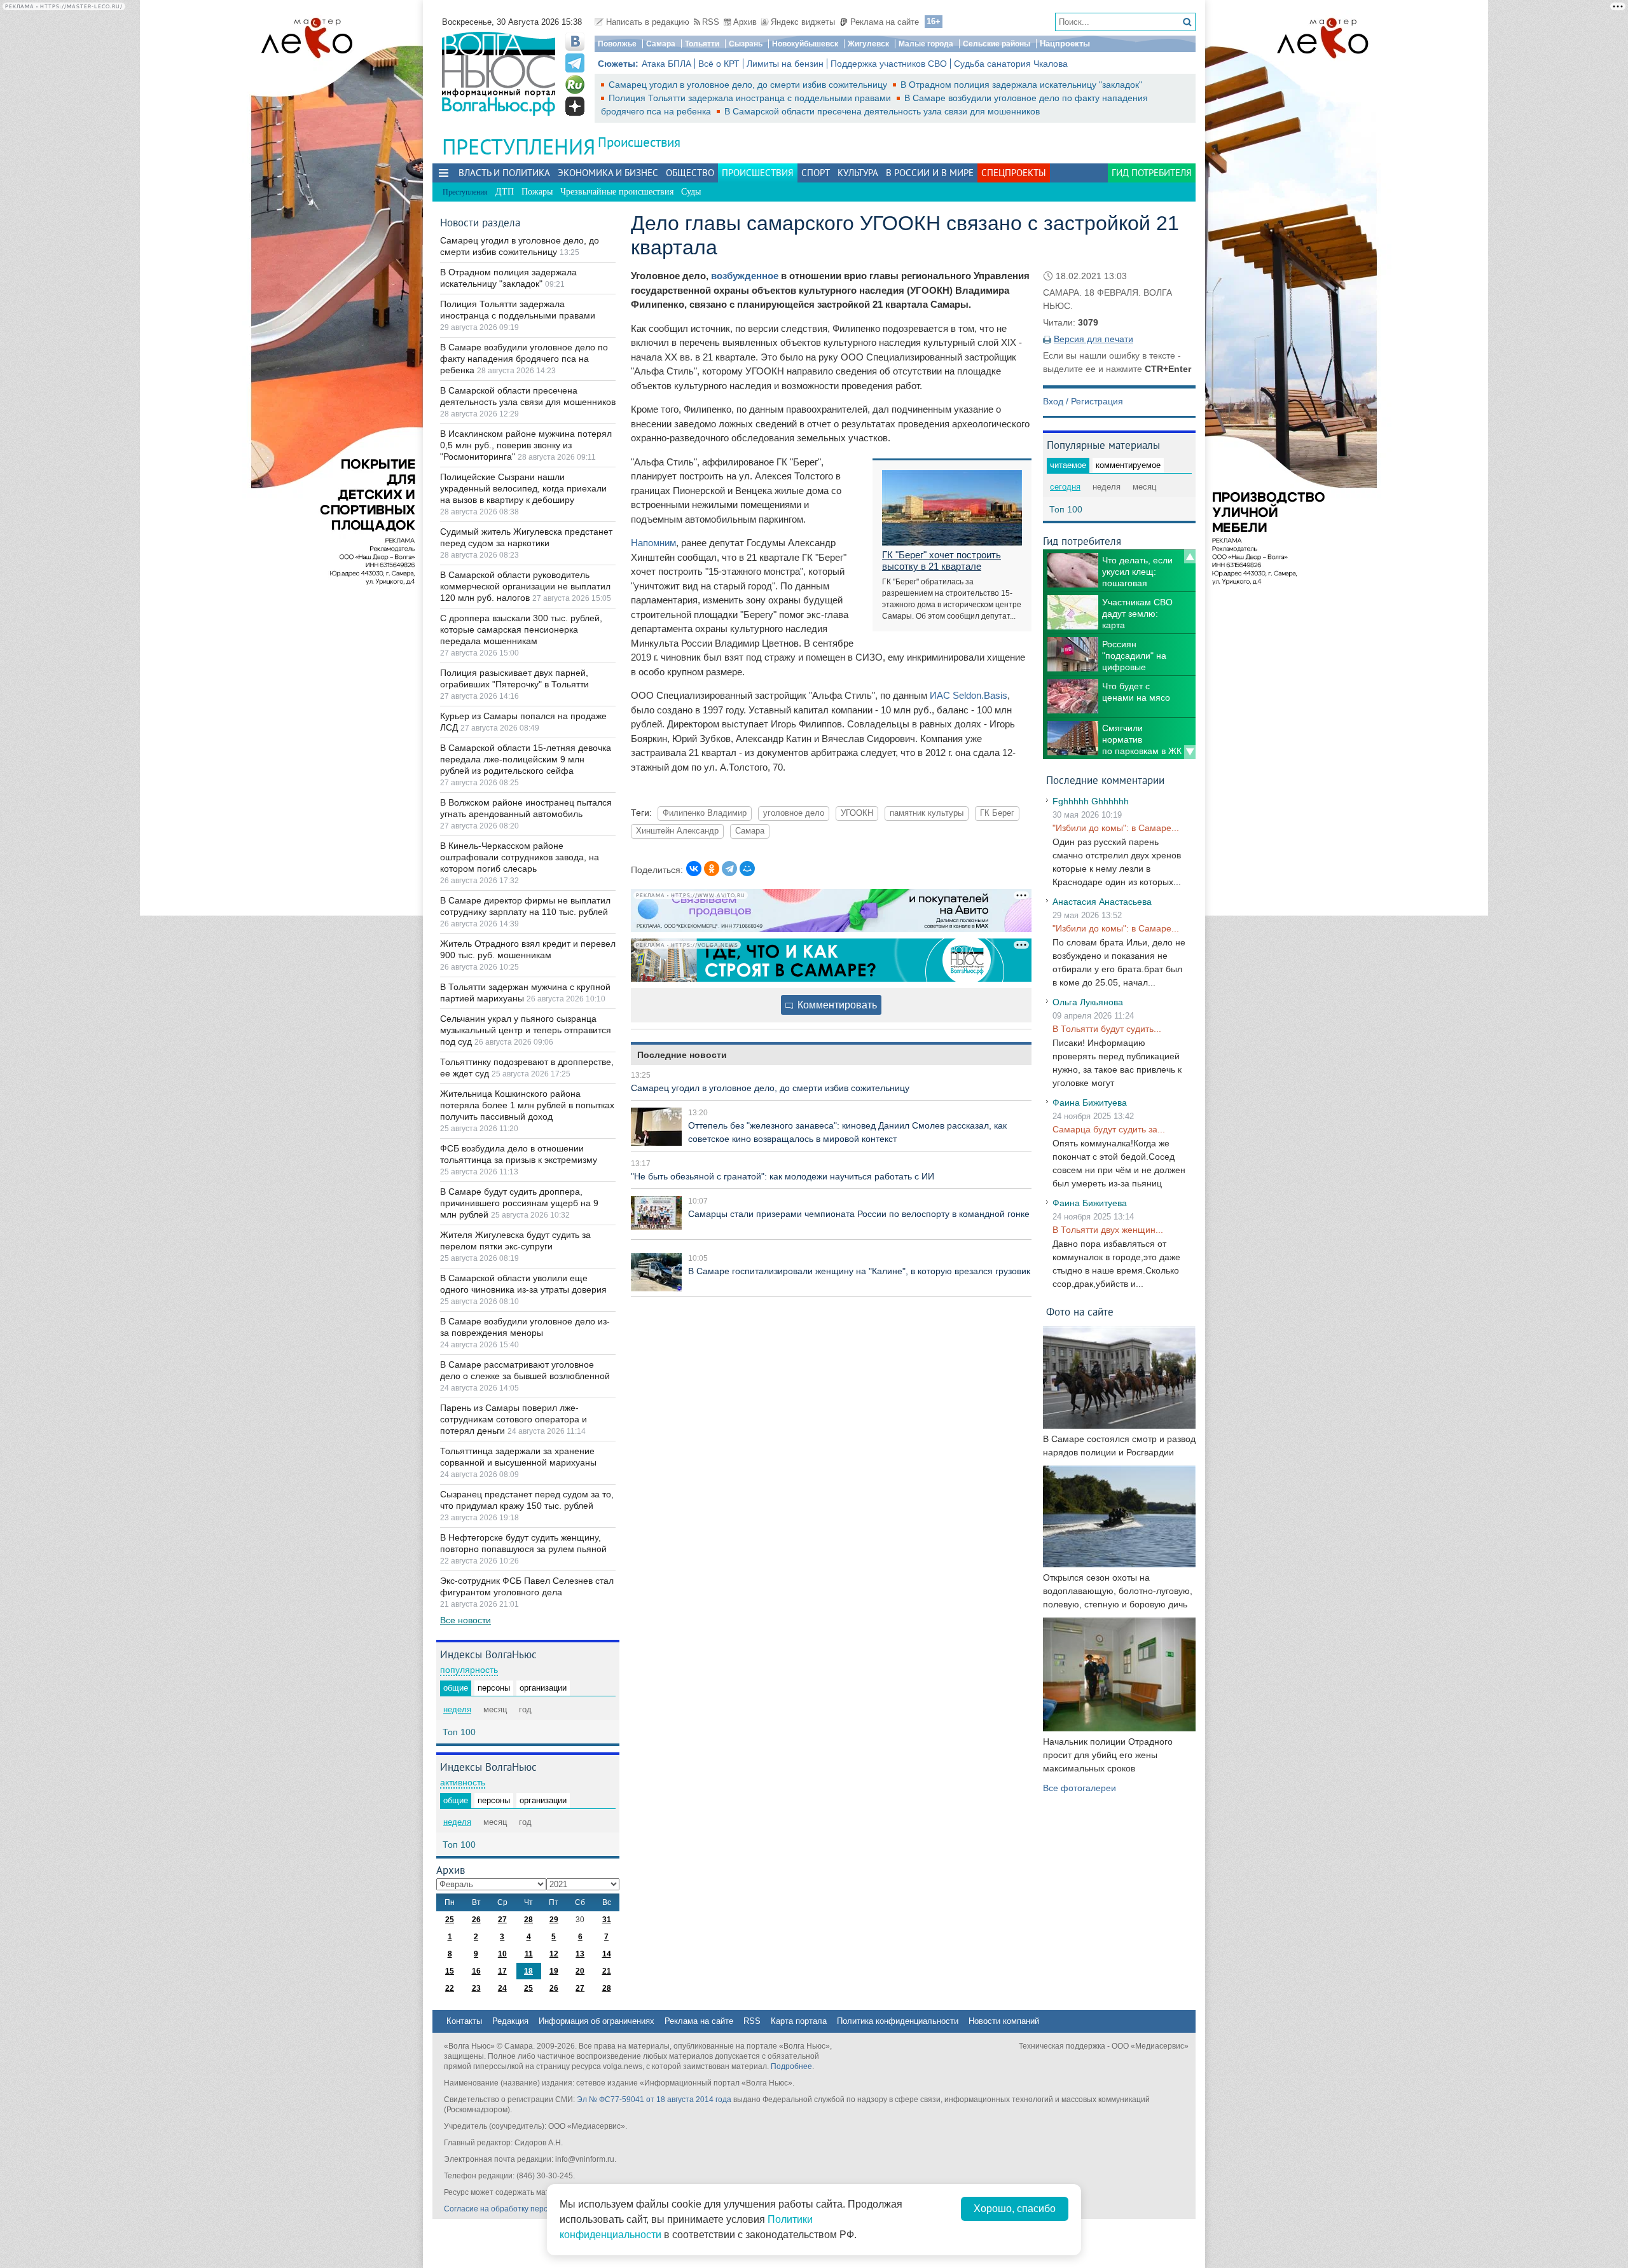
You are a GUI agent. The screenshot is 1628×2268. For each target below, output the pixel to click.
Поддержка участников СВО (889, 64)
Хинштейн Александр (677, 831)
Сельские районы (997, 44)
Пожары (537, 192)
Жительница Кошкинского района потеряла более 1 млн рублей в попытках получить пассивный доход (527, 1105)
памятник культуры (927, 813)
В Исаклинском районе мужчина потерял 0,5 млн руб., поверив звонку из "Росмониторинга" (526, 445)
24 (502, 1988)
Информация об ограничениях (597, 2021)
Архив (745, 22)
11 (529, 1954)
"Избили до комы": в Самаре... (1116, 828)
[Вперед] (1190, 752)
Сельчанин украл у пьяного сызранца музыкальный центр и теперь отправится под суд (526, 1030)
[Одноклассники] (712, 869)
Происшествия (639, 142)
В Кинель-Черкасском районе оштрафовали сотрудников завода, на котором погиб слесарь (520, 857)
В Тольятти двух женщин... (1108, 1230)
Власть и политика (504, 173)
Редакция (510, 2021)
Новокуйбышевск (805, 44)
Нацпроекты (1065, 44)
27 (502, 1920)
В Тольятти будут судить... (1107, 1029)
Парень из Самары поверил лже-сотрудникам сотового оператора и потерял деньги (514, 1419)
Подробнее (791, 2066)
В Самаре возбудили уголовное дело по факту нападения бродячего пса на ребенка (524, 359)
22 (450, 1988)
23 (476, 1988)
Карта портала (799, 2021)
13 (580, 1954)
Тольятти (702, 44)
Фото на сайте (1080, 1311)
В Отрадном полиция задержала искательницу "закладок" (1021, 85)
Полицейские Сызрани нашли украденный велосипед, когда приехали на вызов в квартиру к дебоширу (523, 488)
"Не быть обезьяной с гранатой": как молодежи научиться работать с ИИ (783, 1176)
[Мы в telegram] (575, 63)
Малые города (926, 44)
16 (476, 1971)
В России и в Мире (930, 173)
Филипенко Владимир (705, 813)
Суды (691, 192)
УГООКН (857, 813)
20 (580, 1971)
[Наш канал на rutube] (575, 85)
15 (450, 1971)
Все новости (466, 1620)
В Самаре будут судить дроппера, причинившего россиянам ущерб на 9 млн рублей (519, 1203)
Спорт (816, 173)
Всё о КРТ (719, 64)
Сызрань (746, 44)
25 (450, 1920)
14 (607, 1954)
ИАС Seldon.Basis (969, 695)
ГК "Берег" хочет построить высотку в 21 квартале (942, 560)
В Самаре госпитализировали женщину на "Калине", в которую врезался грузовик (859, 1271)
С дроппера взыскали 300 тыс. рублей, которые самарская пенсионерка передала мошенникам (521, 629)
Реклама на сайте (885, 22)
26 (476, 1920)
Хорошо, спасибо (1015, 2209)
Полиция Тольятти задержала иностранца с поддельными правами (751, 98)
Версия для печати (1093, 339)
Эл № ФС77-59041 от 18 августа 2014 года (654, 2100)
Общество (690, 173)
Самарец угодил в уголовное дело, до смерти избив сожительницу (749, 85)
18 (528, 1971)
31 (607, 1920)
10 (502, 1954)
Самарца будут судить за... (1109, 1129)
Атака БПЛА (666, 64)
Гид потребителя (1152, 173)
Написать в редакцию (648, 22)
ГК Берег (997, 813)
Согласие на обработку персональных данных (528, 2209)
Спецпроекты (1014, 173)
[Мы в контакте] (575, 41)
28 (528, 1920)
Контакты (464, 2021)
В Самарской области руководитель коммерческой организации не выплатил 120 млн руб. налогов (525, 586)
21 (607, 1971)
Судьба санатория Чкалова (1011, 64)
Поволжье (617, 44)
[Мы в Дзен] (575, 106)
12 (554, 1954)
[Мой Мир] (747, 869)
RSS (711, 22)
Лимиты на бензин (785, 64)
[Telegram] (729, 869)
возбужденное (745, 276)
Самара (661, 44)
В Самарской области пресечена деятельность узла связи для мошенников (882, 111)
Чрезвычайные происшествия (617, 192)
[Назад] (1190, 556)
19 (554, 1971)
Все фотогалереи (1080, 1788)
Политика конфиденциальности (898, 2021)
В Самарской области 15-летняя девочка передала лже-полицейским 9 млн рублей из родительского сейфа (526, 759)
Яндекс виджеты (803, 22)
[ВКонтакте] (694, 869)
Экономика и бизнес (608, 173)
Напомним (653, 543)
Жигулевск (868, 44)
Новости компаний (1004, 2021)
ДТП (505, 192)
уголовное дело (794, 813)
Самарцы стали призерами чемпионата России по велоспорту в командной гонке (859, 1214)
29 (554, 1920)
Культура (858, 173)
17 (502, 1971)
